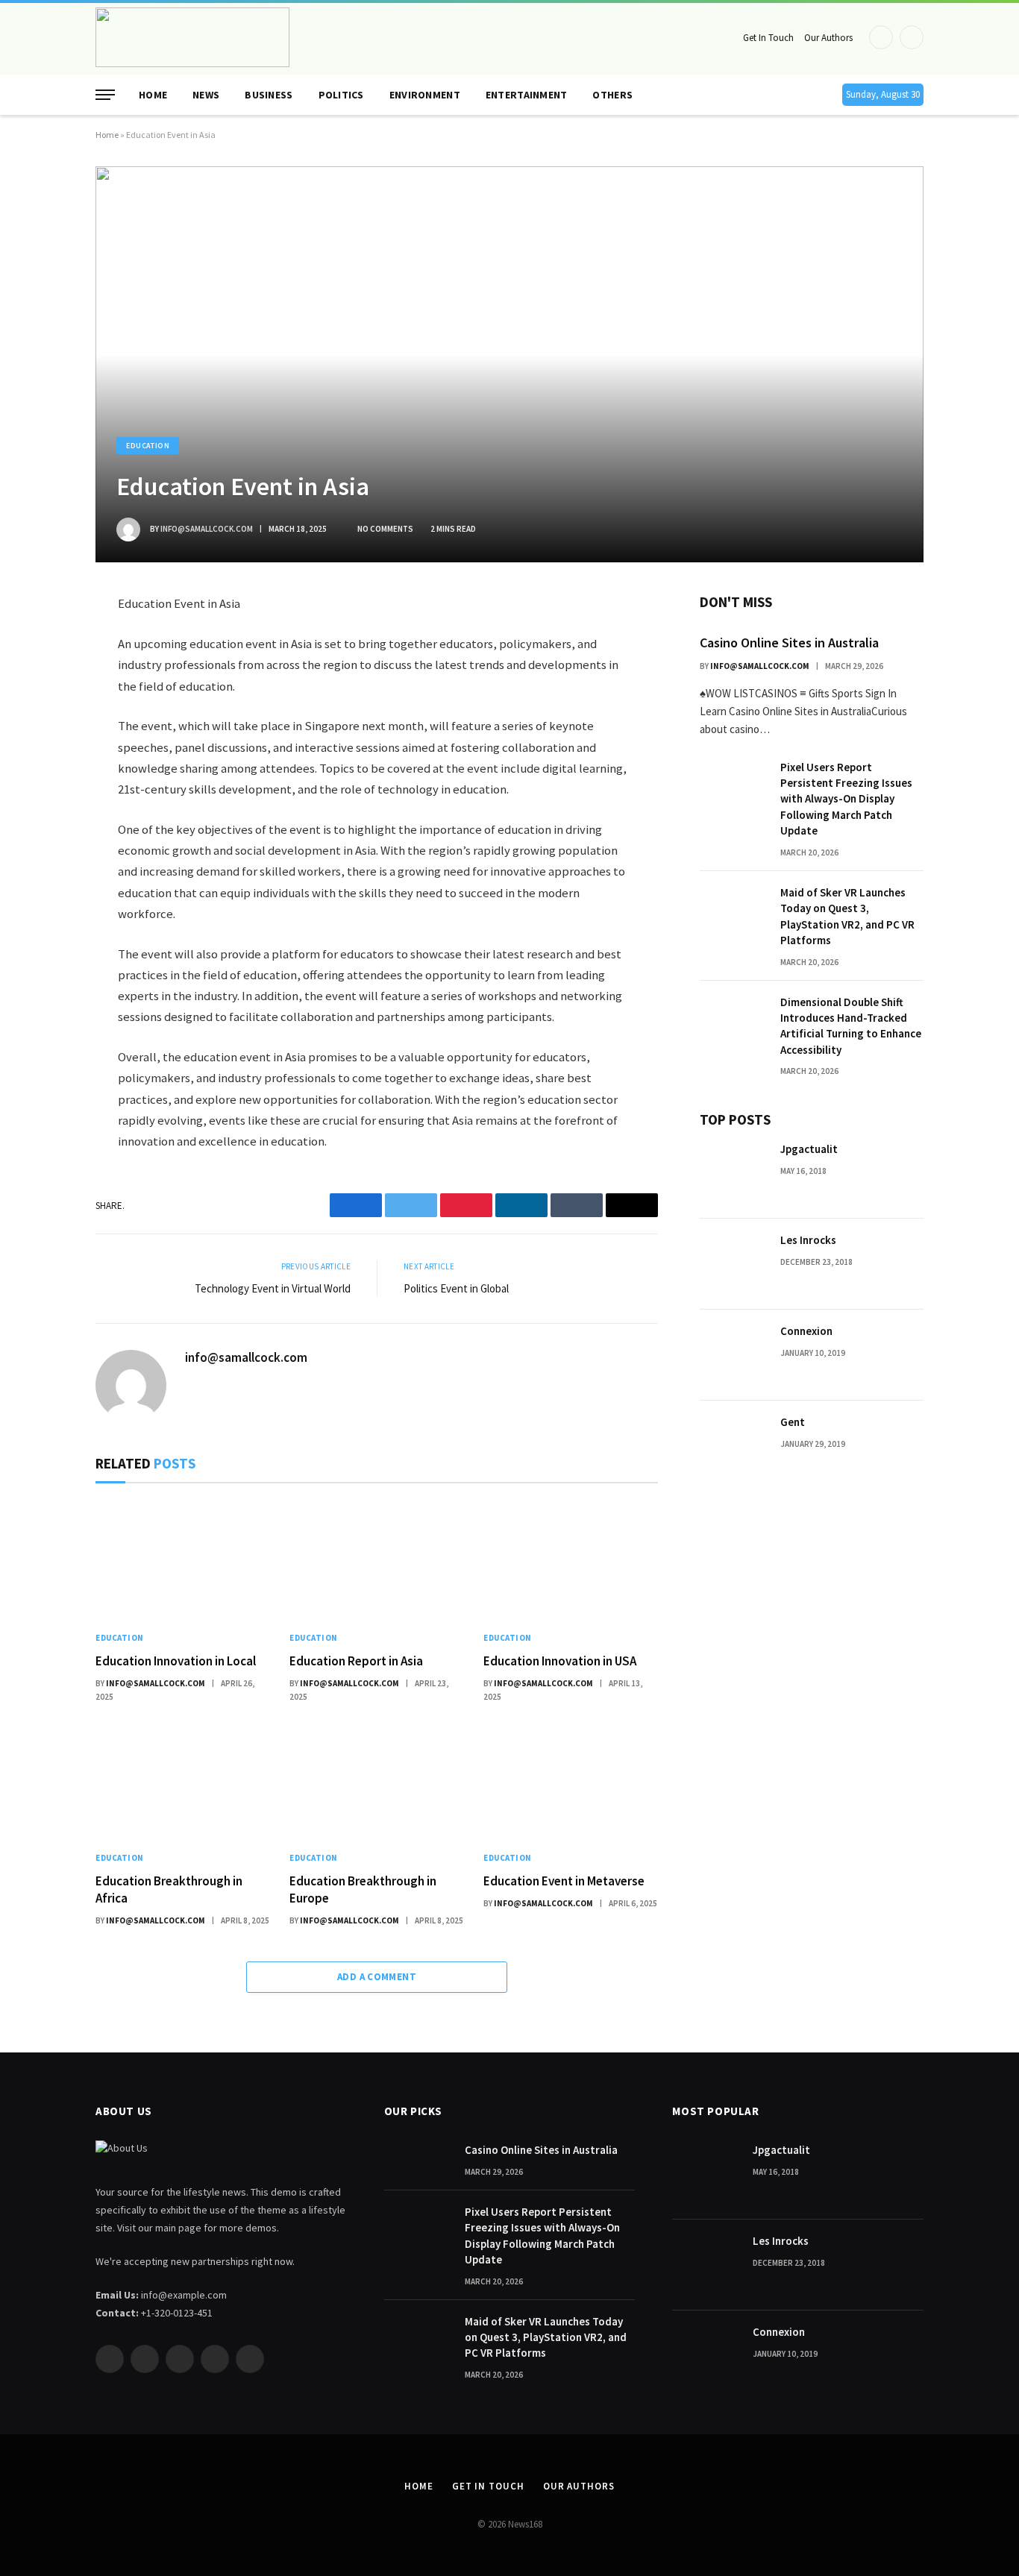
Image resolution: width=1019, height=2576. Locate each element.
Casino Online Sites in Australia (789, 643)
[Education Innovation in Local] (183, 1561)
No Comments (385, 529)
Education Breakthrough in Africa (169, 1889)
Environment (425, 95)
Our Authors (828, 38)
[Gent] (733, 1446)
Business (269, 95)
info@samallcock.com (207, 529)
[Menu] (105, 95)
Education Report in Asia (356, 1661)
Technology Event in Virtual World (273, 1288)
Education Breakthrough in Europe (363, 1889)
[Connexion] (733, 1355)
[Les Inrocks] (733, 1264)
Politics (341, 95)
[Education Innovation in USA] (571, 1561)
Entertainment (527, 95)
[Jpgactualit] (733, 1173)
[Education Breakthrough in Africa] (183, 1781)
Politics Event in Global (456, 1288)
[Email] (43, 782)
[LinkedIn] (43, 712)
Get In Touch (768, 38)
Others (612, 95)
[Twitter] (43, 677)
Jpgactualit (809, 1149)
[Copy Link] (43, 817)
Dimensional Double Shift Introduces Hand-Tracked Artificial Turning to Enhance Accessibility (851, 1026)
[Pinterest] (43, 747)
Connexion (806, 1331)
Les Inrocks (808, 1240)
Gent (793, 1422)
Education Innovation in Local (176, 1661)
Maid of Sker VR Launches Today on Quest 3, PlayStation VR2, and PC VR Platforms (847, 916)
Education (148, 446)
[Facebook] (43, 642)
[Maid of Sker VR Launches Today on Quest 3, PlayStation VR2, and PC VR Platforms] (733, 917)
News (206, 95)
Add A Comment (377, 1977)
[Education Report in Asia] (377, 1561)
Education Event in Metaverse (564, 1881)
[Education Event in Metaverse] (571, 1781)
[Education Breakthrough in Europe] (377, 1781)
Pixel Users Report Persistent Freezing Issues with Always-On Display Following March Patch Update (846, 799)
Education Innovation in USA (560, 1661)
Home (153, 95)
